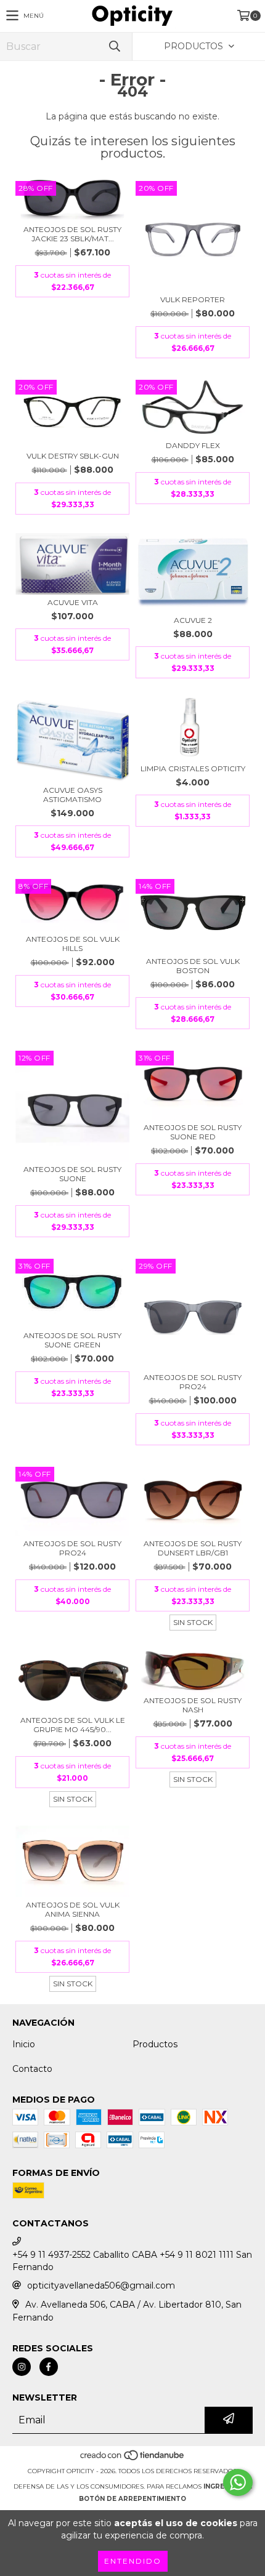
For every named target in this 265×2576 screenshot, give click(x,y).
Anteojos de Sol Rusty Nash (193, 1705)
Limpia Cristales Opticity (193, 768)
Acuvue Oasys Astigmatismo (73, 795)
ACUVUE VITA (73, 602)
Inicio (24, 2044)
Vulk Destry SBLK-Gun (73, 456)
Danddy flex (193, 445)
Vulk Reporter (193, 299)
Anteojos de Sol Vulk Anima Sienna (73, 1909)
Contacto (32, 2069)
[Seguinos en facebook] (49, 2367)
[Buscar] (114, 46)
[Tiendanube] (133, 2459)
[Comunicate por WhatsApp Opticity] (238, 2482)
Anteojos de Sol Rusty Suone (72, 1174)
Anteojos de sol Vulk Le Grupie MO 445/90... (73, 1725)
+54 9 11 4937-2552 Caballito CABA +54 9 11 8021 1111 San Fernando (132, 2261)
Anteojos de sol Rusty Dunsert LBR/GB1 (193, 1548)
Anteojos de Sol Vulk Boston (193, 966)
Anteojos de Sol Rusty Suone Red (193, 1132)
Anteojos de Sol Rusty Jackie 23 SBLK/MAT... (72, 234)
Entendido (133, 2561)
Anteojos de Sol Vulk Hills (73, 944)
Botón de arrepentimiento (132, 2499)
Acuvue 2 (193, 620)
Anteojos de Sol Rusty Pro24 (193, 1382)
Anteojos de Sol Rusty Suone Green (72, 1340)
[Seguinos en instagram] (22, 2367)
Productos (155, 2044)
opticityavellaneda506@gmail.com (101, 2285)
